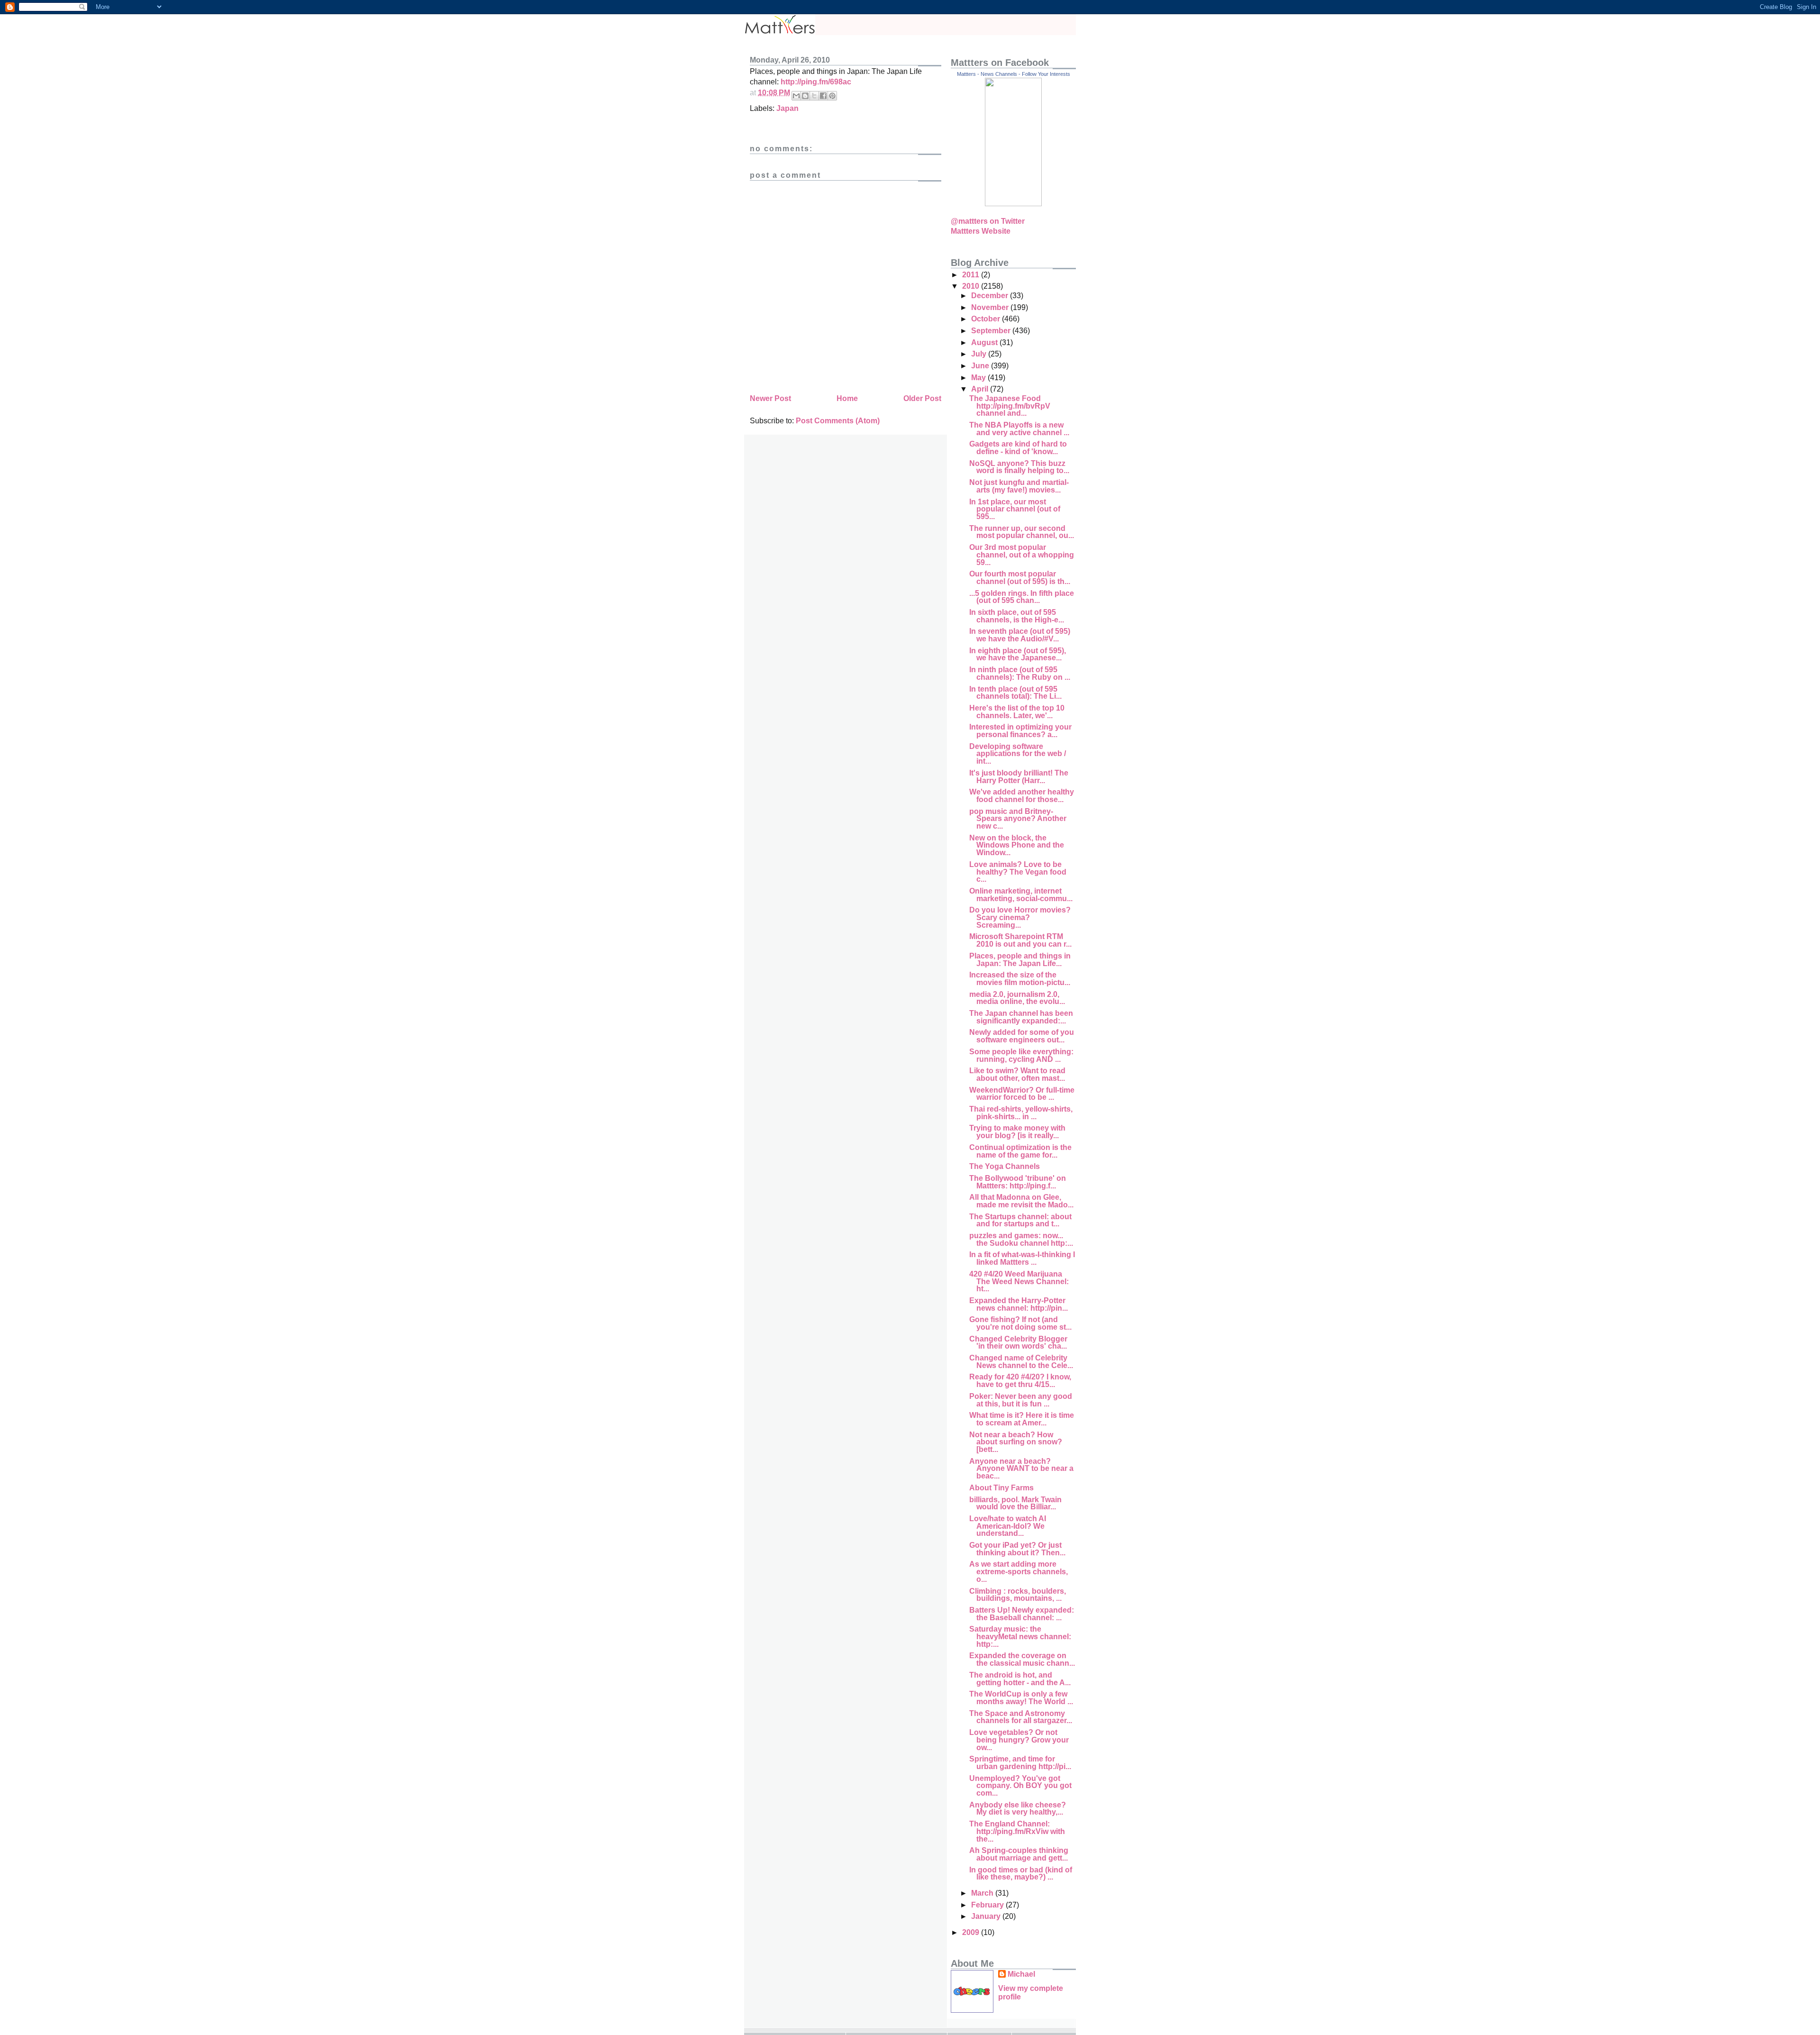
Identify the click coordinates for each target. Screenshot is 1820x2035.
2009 (972, 1932)
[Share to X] (814, 96)
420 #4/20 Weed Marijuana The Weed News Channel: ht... (1019, 1281)
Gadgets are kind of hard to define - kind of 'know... (1018, 448)
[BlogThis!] (805, 96)
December (991, 296)
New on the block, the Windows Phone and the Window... (1017, 845)
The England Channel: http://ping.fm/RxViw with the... (1017, 1831)
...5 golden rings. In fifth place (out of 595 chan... (1022, 597)
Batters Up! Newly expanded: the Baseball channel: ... (1022, 1614)
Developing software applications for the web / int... (1018, 754)
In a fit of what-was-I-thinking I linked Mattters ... (1022, 1258)
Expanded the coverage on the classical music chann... (1022, 1659)
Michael (1021, 1974)
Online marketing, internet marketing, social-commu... (1021, 895)
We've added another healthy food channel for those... (1022, 796)
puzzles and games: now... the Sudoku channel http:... (1021, 1239)
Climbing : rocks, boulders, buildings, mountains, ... (1018, 1595)
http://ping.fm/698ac (816, 82)
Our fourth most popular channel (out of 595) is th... (1020, 578)
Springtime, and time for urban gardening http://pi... (1020, 1763)
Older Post (922, 398)
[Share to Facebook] (823, 96)
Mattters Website (981, 231)
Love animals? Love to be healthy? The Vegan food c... (1018, 872)
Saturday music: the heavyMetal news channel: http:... (1020, 1636)
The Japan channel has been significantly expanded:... (1021, 1017)
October (987, 319)
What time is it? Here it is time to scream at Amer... (1022, 1419)
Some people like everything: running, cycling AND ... (1021, 1055)
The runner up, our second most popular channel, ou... (1022, 532)
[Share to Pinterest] (832, 96)
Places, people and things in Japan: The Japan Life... (1020, 960)
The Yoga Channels (1005, 1166)
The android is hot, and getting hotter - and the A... (1020, 1679)
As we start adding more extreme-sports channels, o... (1019, 1571)
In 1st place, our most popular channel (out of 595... (1015, 509)
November (991, 307)
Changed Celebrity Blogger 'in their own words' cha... (1018, 1343)
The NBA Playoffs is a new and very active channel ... (1019, 429)
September (992, 331)
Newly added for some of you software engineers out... (1022, 1036)
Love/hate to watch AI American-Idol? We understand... (1008, 1526)
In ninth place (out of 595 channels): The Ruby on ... (1020, 673)
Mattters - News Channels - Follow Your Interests (1014, 74)
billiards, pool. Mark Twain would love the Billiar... (1015, 1503)
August (985, 342)
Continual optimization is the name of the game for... (1020, 1151)
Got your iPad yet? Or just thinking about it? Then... (1017, 1549)
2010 (972, 286)
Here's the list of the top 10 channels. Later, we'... (1017, 712)
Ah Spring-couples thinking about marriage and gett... (1019, 1854)
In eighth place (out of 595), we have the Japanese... (1018, 654)
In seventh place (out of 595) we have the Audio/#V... (1020, 635)
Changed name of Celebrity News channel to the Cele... (1021, 1362)
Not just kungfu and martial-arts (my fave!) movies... (1019, 486)
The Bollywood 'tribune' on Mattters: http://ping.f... (1018, 1182)
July (980, 354)
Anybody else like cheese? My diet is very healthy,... (1018, 1809)
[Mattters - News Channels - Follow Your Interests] (1013, 204)
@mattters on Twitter (988, 221)
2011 (972, 275)
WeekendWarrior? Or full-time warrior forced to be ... (1022, 1094)
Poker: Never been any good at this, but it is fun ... (1021, 1400)
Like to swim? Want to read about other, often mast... (1017, 1074)
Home (847, 398)
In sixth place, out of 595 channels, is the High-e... (1017, 616)
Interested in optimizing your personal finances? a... (1020, 731)
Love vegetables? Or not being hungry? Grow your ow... (1019, 1740)
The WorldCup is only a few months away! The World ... (1021, 1698)
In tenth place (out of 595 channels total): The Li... (1015, 693)
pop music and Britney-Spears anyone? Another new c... (1018, 819)
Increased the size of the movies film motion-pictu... (1020, 979)
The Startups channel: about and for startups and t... (1020, 1220)
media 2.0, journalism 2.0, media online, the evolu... (1017, 998)
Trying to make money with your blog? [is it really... (1017, 1132)
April (981, 389)
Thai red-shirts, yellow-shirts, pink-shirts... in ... (1021, 1113)
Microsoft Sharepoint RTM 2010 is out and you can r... (1020, 940)
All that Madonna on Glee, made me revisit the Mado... (1021, 1201)
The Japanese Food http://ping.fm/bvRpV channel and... (1010, 406)
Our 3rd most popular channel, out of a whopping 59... (1022, 555)
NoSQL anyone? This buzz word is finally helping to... (1019, 467)
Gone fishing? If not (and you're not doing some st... (1020, 1323)
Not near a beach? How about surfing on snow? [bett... (1016, 1442)
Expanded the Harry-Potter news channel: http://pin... (1019, 1304)
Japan (787, 108)
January (987, 1916)
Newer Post (770, 398)
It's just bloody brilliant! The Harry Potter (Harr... (1019, 777)
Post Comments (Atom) (838, 421)
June (981, 366)
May (979, 378)
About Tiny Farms (1001, 1488)
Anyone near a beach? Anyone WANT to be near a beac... (1021, 1469)
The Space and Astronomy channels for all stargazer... (1021, 1717)
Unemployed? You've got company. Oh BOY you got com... (1020, 1786)
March (983, 1893)
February (988, 1905)
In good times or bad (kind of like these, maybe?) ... (1021, 1874)
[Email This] (796, 96)
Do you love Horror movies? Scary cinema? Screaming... (1020, 917)
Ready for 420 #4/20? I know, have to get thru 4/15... (1020, 1381)
